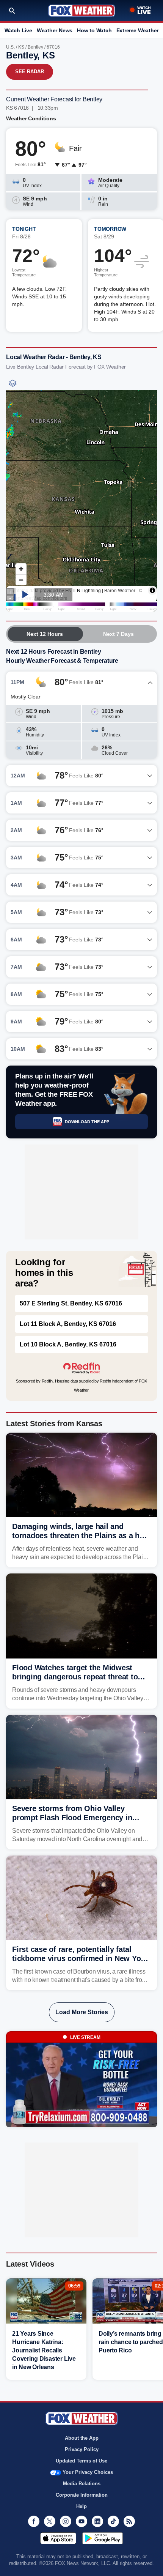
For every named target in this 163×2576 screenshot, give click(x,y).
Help (81, 2506)
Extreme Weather (138, 30)
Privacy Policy (82, 2449)
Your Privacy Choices (88, 2472)
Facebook (34, 2521)
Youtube (81, 2521)
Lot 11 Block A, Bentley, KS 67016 (68, 1324)
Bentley (35, 47)
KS (21, 47)
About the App (82, 2438)
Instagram (66, 2521)
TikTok (113, 2521)
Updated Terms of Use (81, 2461)
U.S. (10, 47)
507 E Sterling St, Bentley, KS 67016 (71, 1303)
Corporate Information (82, 2495)
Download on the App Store (58, 2538)
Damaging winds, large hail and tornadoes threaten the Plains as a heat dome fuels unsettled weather (81, 1536)
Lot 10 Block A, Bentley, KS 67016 (68, 1344)
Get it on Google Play (103, 2538)
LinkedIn (97, 2521)
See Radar (30, 72)
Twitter (50, 2521)
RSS (129, 2521)
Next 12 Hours (45, 634)
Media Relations (82, 2484)
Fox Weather (82, 11)
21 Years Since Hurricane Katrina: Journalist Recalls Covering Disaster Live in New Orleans (44, 2350)
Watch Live (18, 30)
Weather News (55, 30)
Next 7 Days (118, 634)
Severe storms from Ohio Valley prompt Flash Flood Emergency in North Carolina (72, 1818)
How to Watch (94, 30)
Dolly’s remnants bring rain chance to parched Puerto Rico (131, 2342)
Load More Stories (82, 2012)
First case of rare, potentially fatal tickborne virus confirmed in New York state (80, 1958)
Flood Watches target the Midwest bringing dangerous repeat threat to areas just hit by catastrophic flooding (79, 1677)
